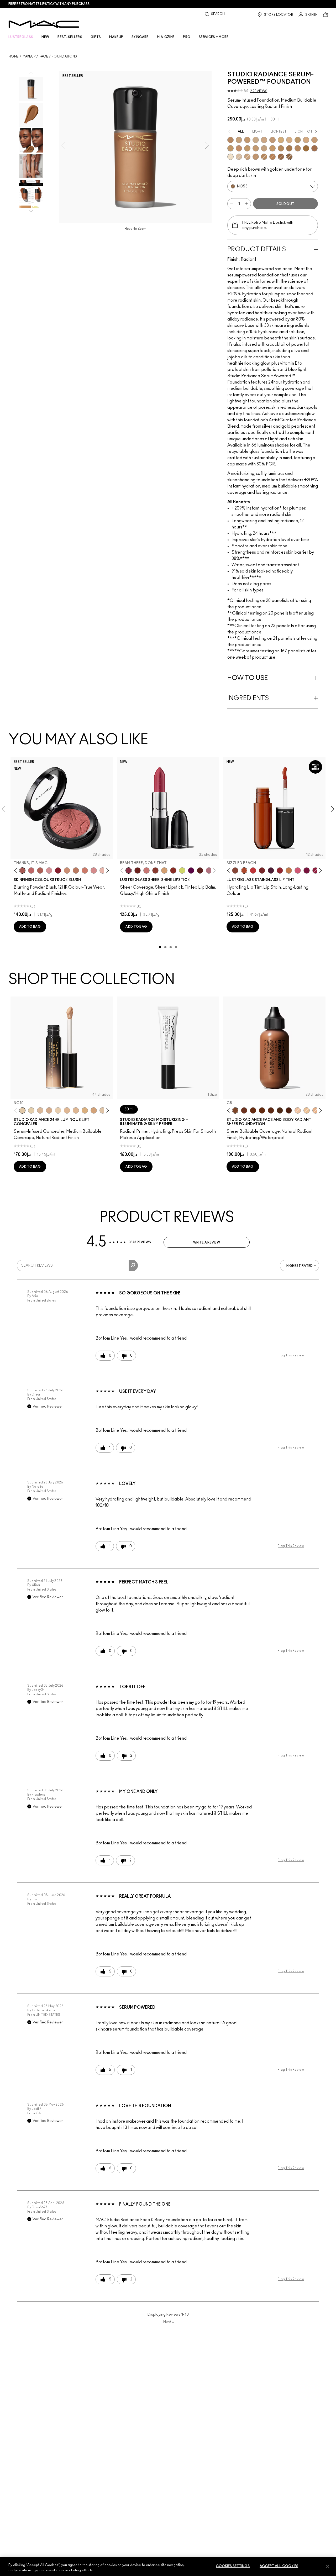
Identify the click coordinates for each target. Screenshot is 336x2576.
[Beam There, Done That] (129, 870)
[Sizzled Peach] (244, 870)
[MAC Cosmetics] (44, 24)
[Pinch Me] (31, 870)
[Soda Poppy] (307, 870)
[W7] (271, 1110)
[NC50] (281, 157)
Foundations (64, 56)
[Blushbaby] (49, 870)
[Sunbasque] (67, 870)
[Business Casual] (155, 870)
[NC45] (306, 148)
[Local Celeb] (173, 870)
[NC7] (230, 157)
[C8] (235, 1110)
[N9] (289, 1110)
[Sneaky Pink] (298, 870)
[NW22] (256, 157)
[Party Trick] (164, 870)
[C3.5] (247, 157)
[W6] (244, 1110)
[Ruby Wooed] (58, 870)
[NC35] (247, 148)
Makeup (29, 56)
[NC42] (281, 148)
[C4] (230, 140)
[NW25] (306, 140)
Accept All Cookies (279, 2566)
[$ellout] (146, 870)
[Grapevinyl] (271, 870)
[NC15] (239, 140)
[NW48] (314, 148)
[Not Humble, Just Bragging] (209, 870)
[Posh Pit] (235, 870)
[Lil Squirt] (182, 870)
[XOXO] (280, 870)
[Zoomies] (316, 870)
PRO (187, 37)
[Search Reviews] (133, 1266)
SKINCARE (140, 37)
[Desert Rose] (94, 870)
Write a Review (207, 1242)
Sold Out (285, 204)
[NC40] (272, 148)
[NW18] (272, 140)
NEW (45, 37)
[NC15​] (85, 1110)
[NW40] (298, 148)
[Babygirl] (103, 870)
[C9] (262, 1110)
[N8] (253, 1110)
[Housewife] (200, 870)
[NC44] (289, 148)
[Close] (328, 2566)
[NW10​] (40, 1110)
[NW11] (239, 157)
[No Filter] (40, 870)
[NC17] (256, 140)
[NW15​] (94, 1110)
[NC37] (256, 148)
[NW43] (272, 157)
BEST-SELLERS (70, 37)
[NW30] (239, 148)
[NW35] (264, 157)
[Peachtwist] (85, 870)
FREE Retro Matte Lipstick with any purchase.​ (49, 4)
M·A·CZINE (166, 37)
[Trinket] (289, 870)
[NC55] (289, 157)
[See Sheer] (253, 870)
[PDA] (138, 870)
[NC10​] (22, 1110)
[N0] (316, 1110)
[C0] (307, 1110)
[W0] (298, 1110)
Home (14, 56)
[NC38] (264, 148)
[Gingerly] (76, 870)
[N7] (280, 1110)
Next (169, 2322)
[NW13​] (67, 1110)
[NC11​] (31, 1110)
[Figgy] (191, 870)
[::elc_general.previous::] (17, 871)
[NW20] (289, 140)
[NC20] (281, 140)
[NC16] (247, 140)
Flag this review (291, 1355)
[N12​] (103, 1110)
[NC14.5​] (76, 1110)
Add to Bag (30, 927)
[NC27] (314, 140)
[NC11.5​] (58, 1110)
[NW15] (264, 140)
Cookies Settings (233, 2566)
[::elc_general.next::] (107, 871)
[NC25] (298, 140)
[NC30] (230, 148)
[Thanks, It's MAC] (22, 870)
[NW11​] (49, 1110)
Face (44, 56)
